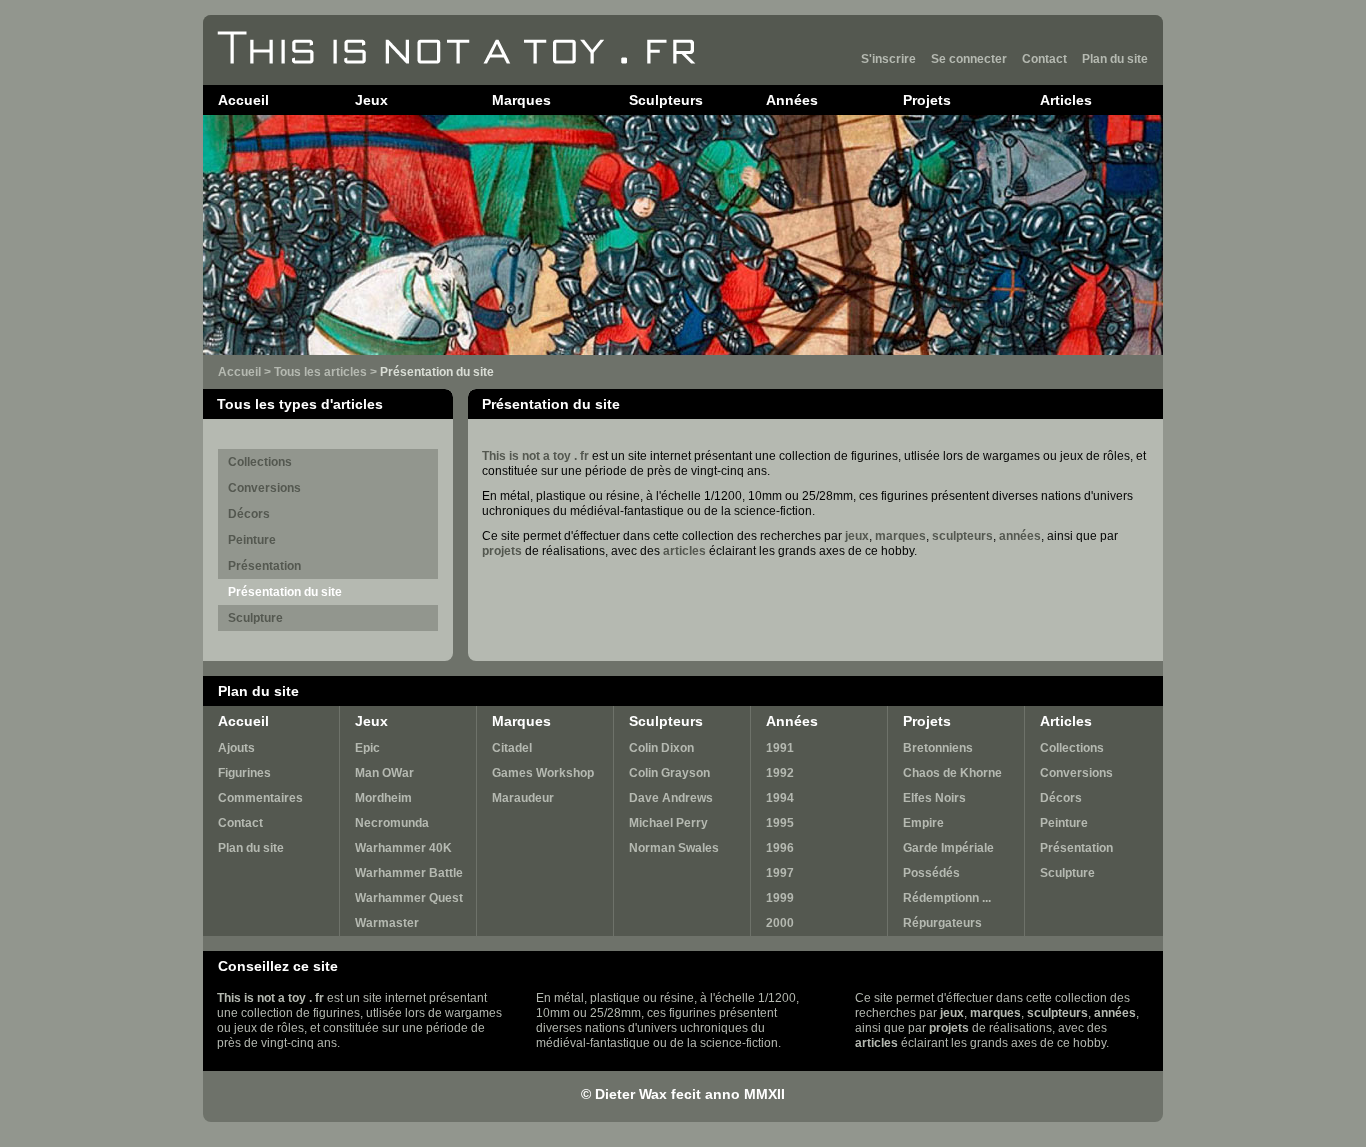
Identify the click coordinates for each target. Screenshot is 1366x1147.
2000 (780, 923)
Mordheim (383, 798)
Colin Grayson (669, 773)
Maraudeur (523, 798)
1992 (780, 773)
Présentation (264, 566)
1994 (780, 798)
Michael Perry (668, 823)
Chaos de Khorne (952, 773)
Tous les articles (320, 372)
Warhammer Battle (409, 873)
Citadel (512, 748)
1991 (780, 748)
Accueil (243, 100)
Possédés (931, 873)
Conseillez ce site (278, 966)
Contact (1044, 59)
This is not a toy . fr (535, 456)
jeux (857, 536)
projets (502, 551)
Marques (521, 100)
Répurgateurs (942, 923)
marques (900, 536)
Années (792, 100)
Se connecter (969, 59)
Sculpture (255, 618)
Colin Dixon (661, 748)
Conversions (264, 488)
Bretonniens (938, 748)
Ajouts (236, 748)
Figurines (244, 773)
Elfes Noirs (934, 798)
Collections (260, 462)
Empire (923, 823)
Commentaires (260, 798)
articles (684, 551)
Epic (367, 748)
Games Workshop (543, 773)
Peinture (252, 540)
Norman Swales (674, 848)
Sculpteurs (666, 100)
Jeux (371, 100)
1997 (780, 873)
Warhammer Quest (409, 898)
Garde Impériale (948, 848)
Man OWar (384, 773)
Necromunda (392, 823)
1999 (780, 898)
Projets (927, 100)
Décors (249, 514)
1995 (780, 823)
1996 (780, 848)
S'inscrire (888, 59)
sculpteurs (962, 536)
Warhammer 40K (403, 848)
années (1020, 536)
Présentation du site (285, 592)
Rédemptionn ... (947, 898)
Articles (1066, 100)
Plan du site (1115, 59)
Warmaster (387, 923)
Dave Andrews (671, 798)
